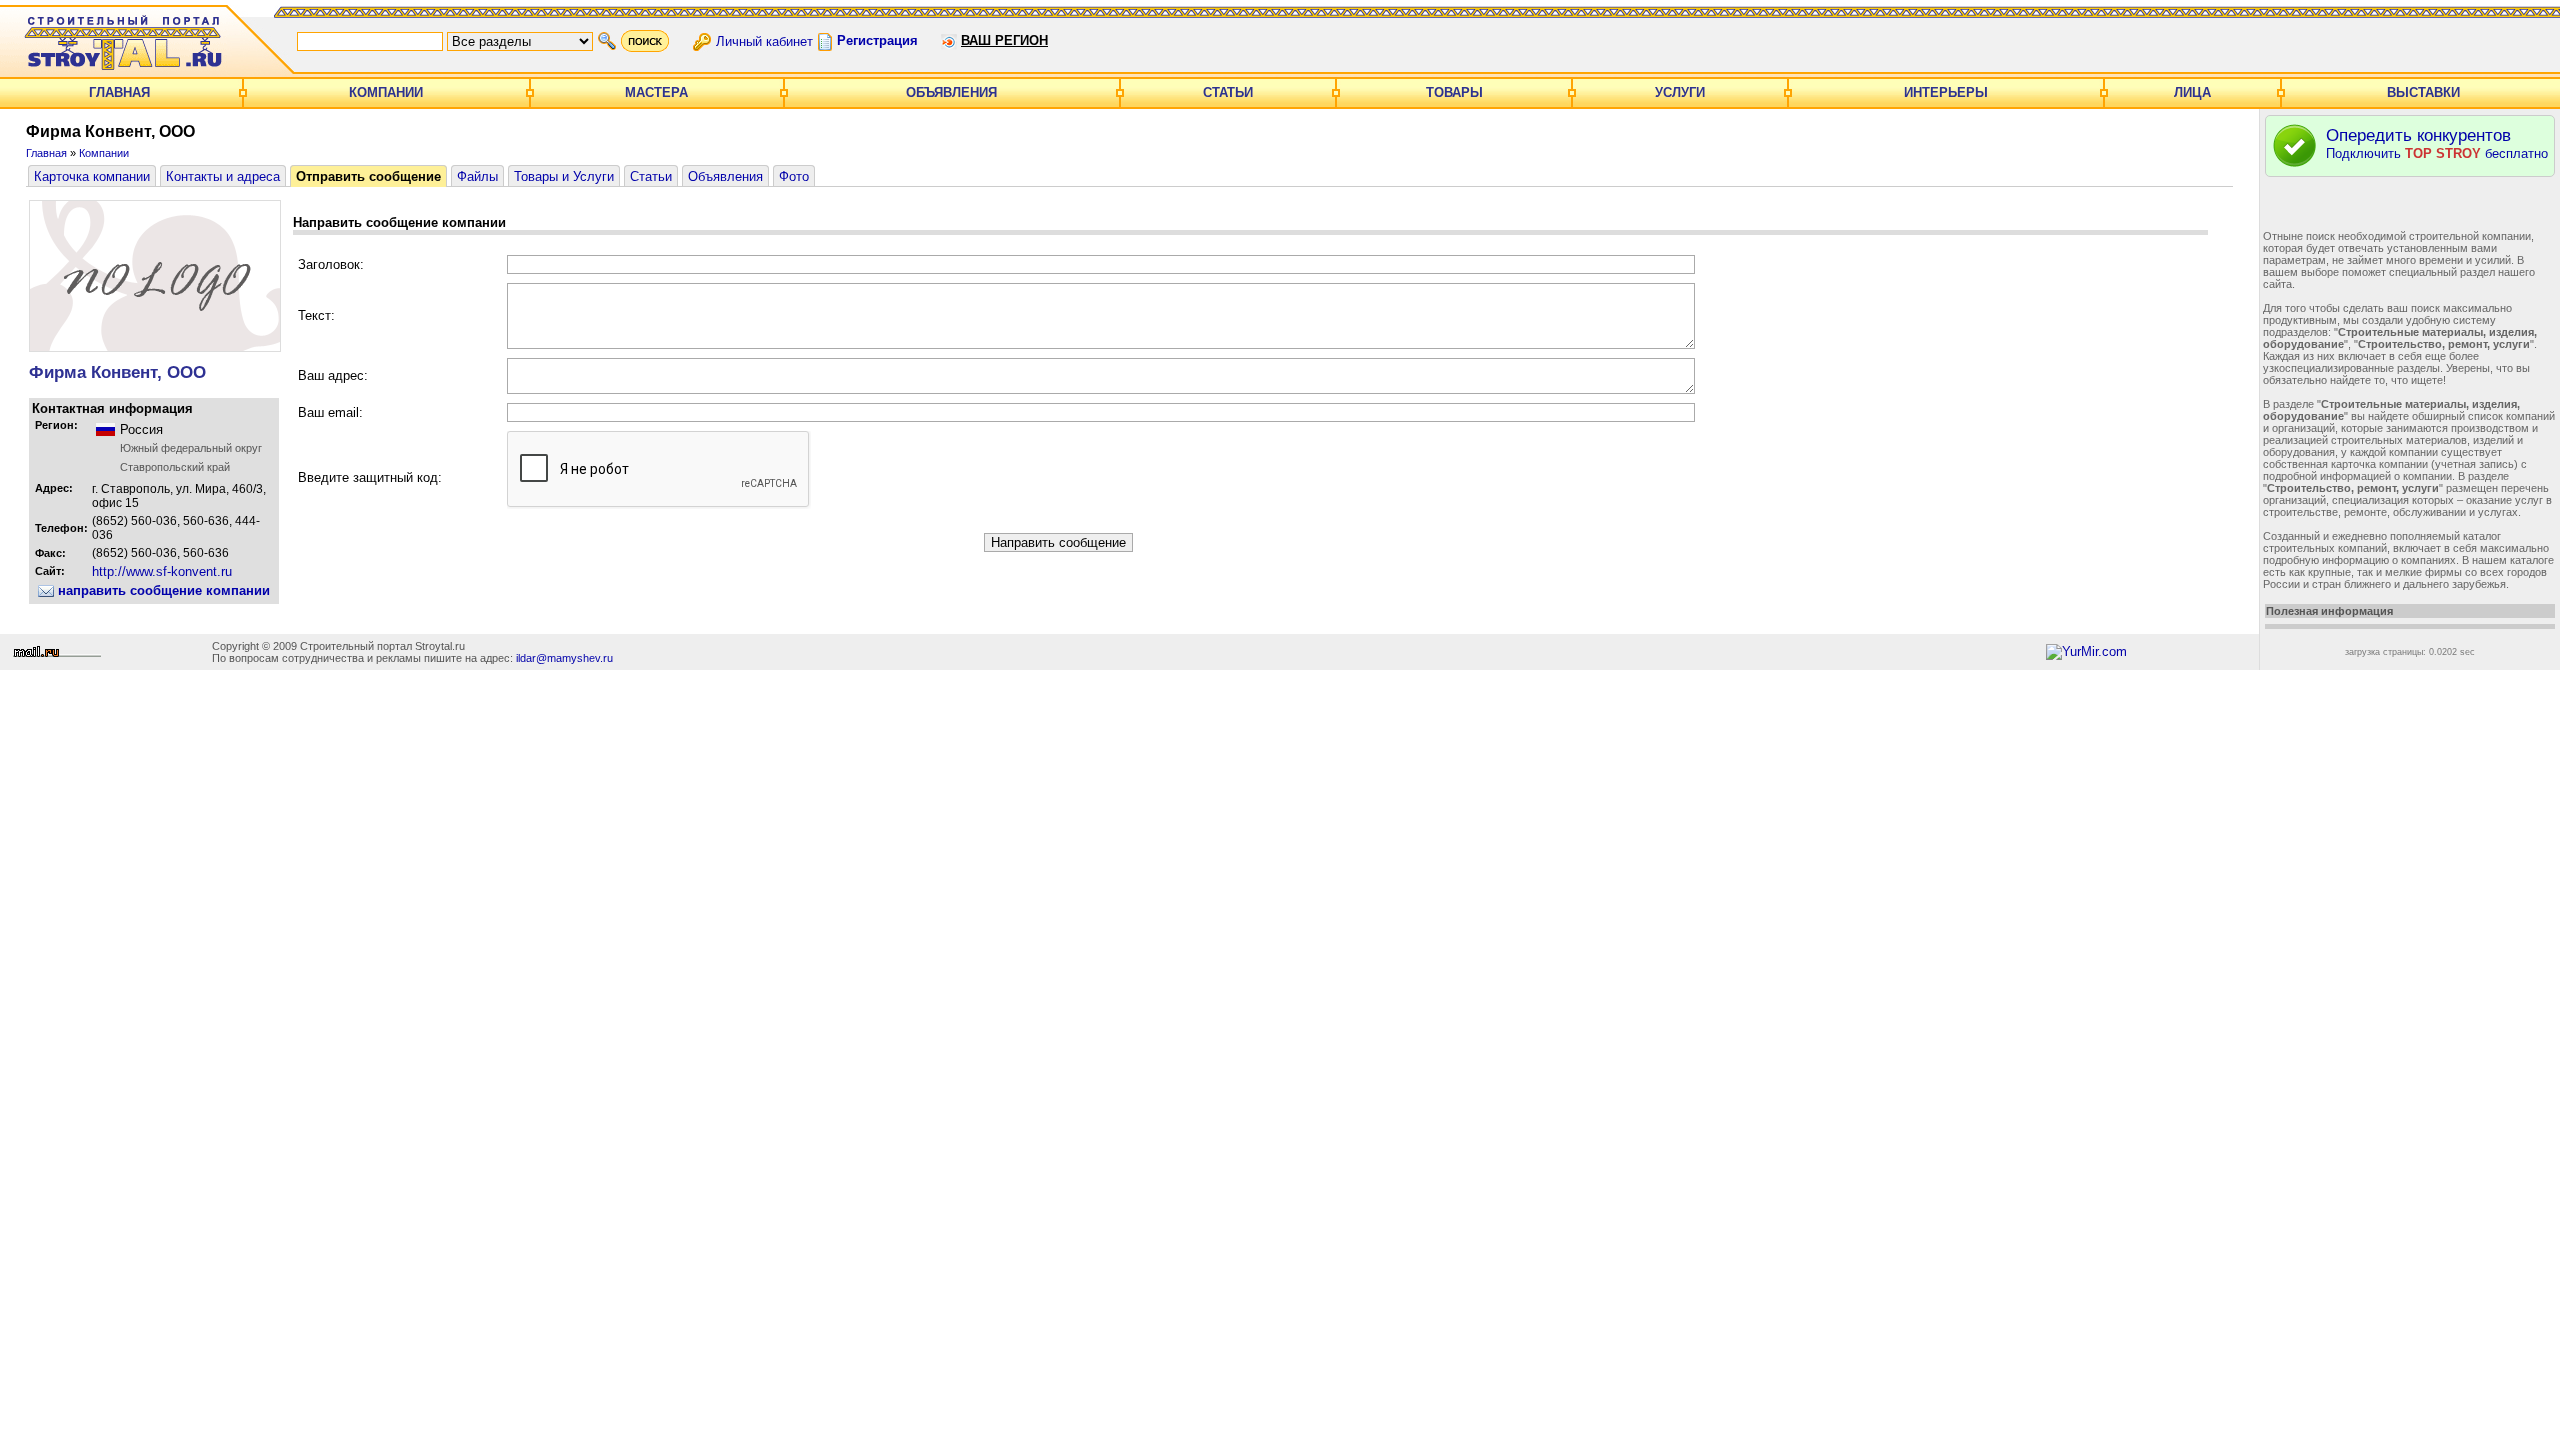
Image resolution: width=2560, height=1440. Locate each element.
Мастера (656, 92)
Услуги (1680, 92)
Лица (2192, 92)
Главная (119, 92)
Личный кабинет (764, 40)
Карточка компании (92, 176)
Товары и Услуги (564, 176)
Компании (386, 92)
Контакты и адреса (223, 176)
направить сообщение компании (162, 590)
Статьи (1228, 92)
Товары (1454, 92)
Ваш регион (1004, 40)
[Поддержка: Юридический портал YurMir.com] (2086, 651)
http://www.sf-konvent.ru (162, 571)
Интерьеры (1946, 92)
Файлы (477, 176)
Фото (794, 176)
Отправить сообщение (368, 176)
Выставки (2423, 92)
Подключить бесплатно (2437, 143)
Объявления (951, 92)
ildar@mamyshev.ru (564, 658)
